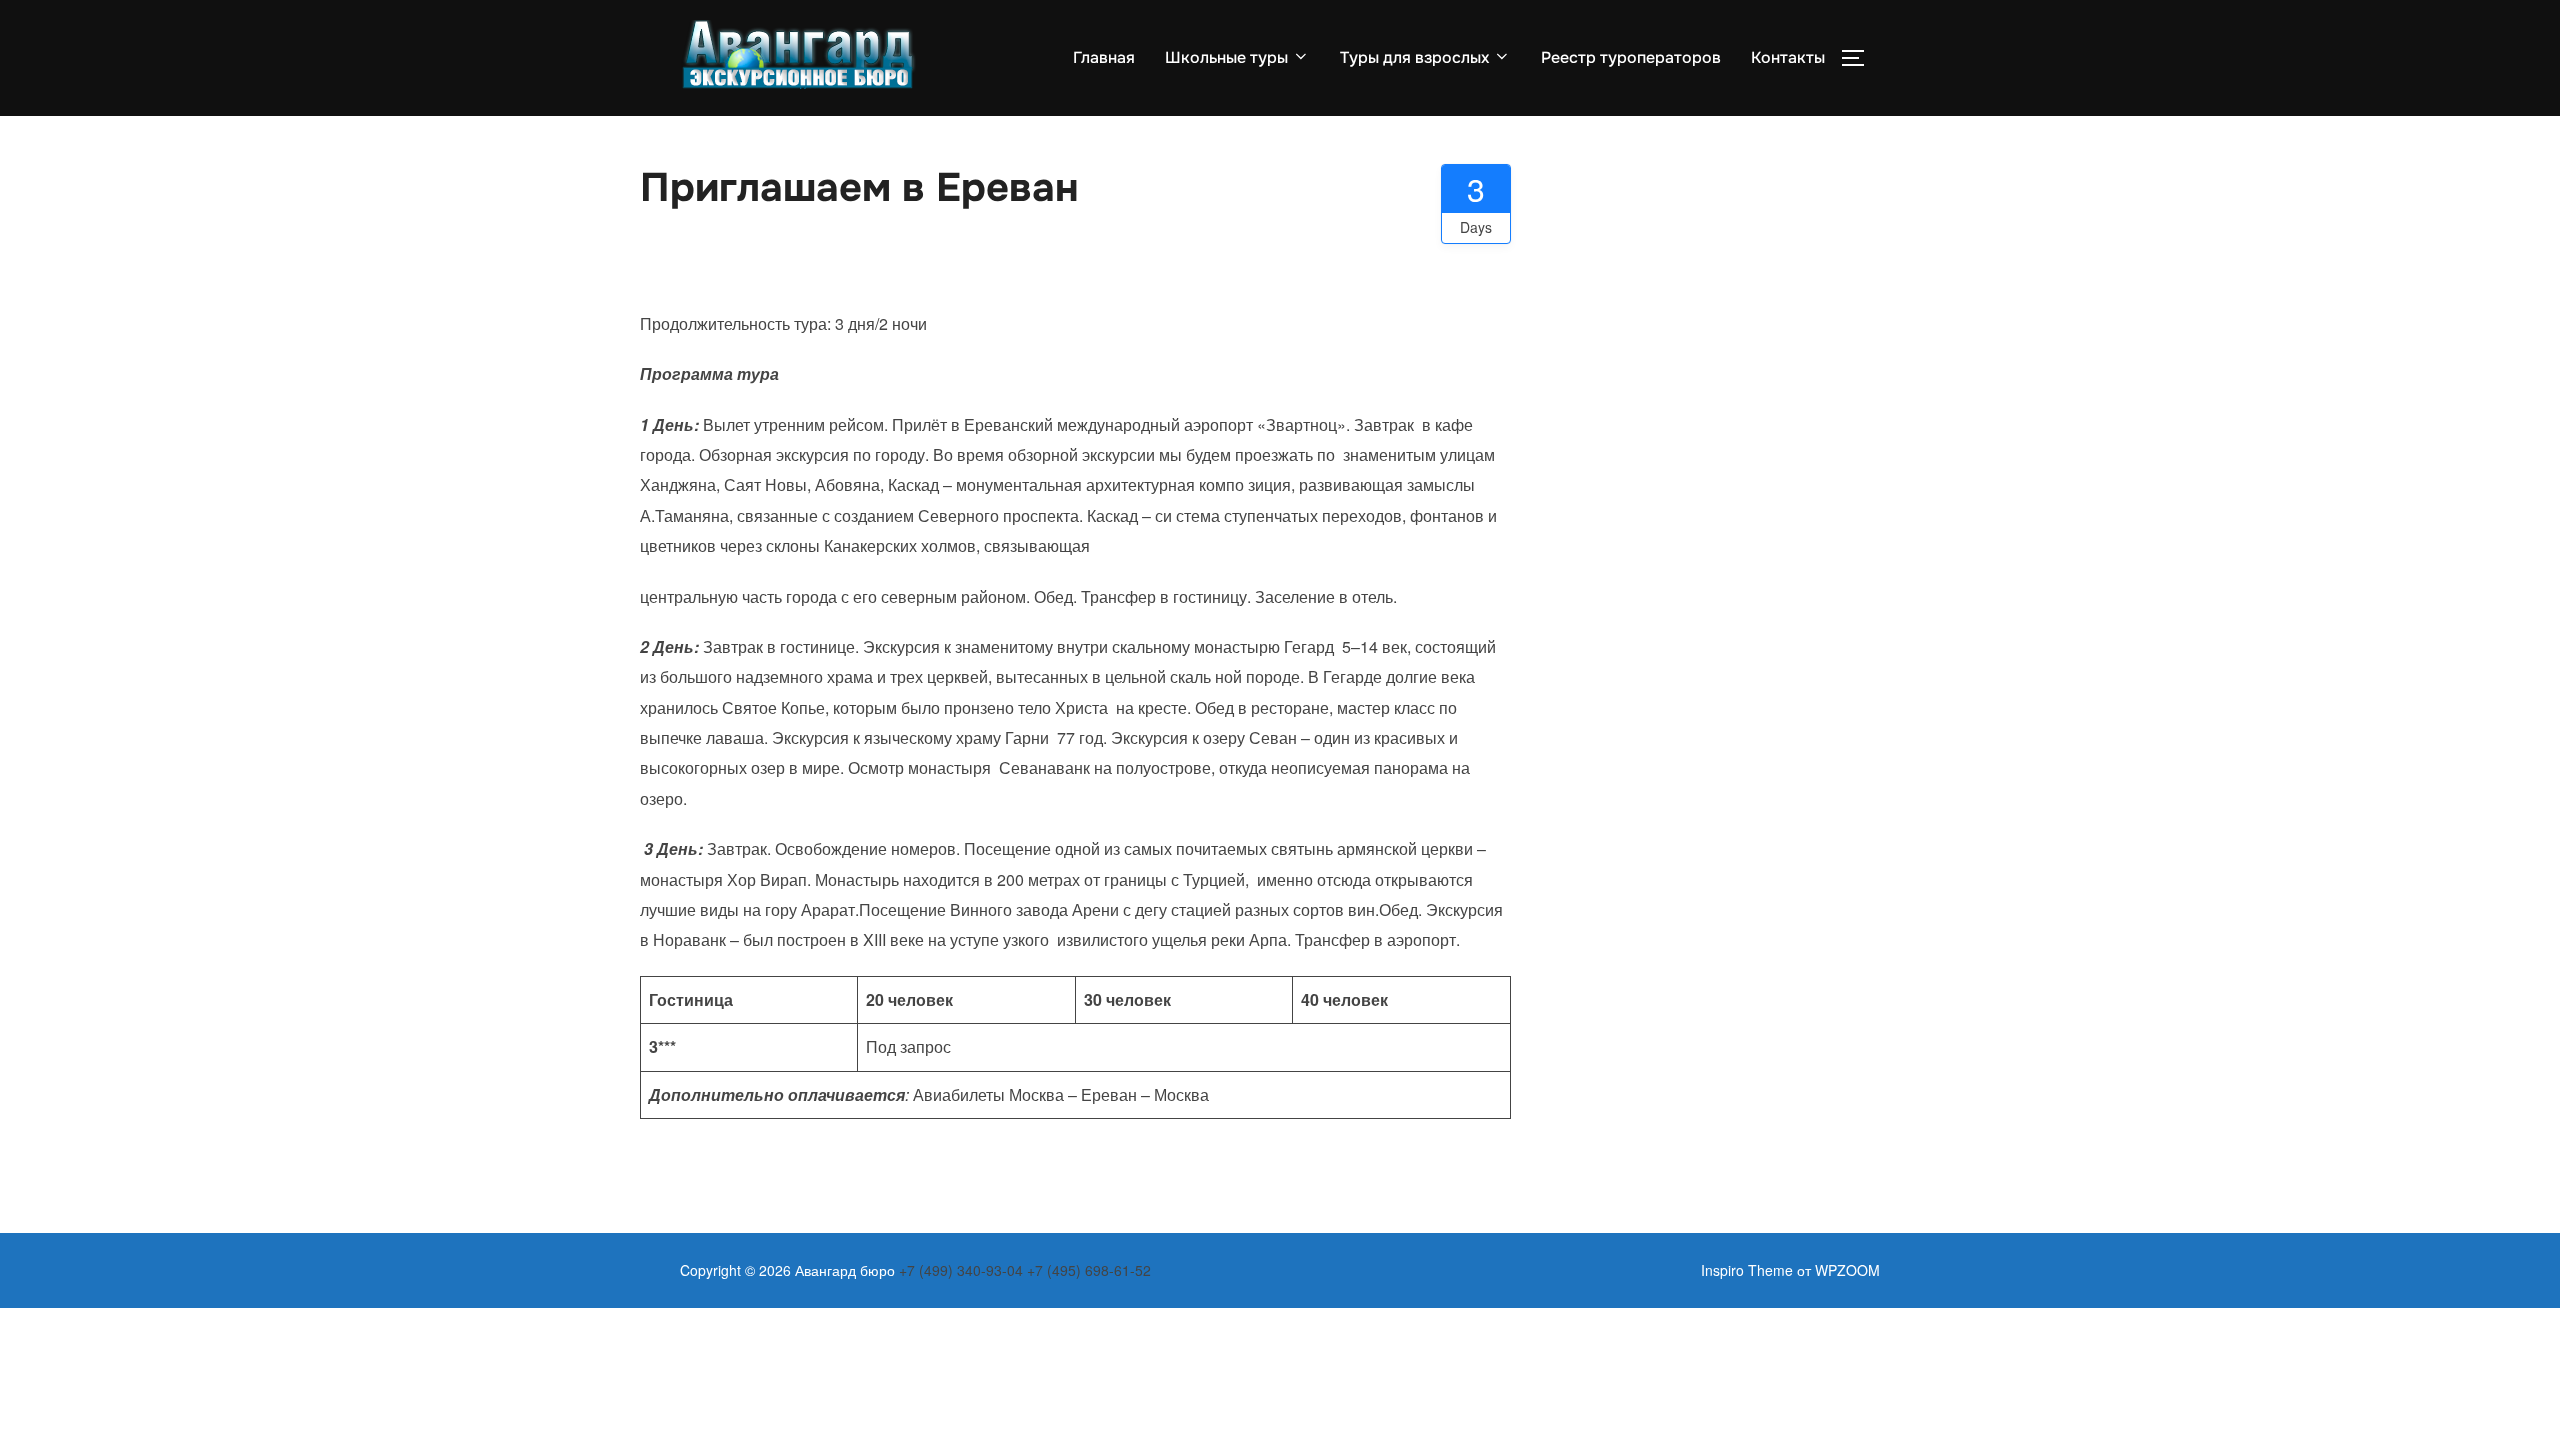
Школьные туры (1226, 57)
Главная (1104, 57)
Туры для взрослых (1414, 57)
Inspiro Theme (1747, 1270)
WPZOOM (1847, 1270)
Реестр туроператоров (1631, 57)
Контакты (1788, 57)
